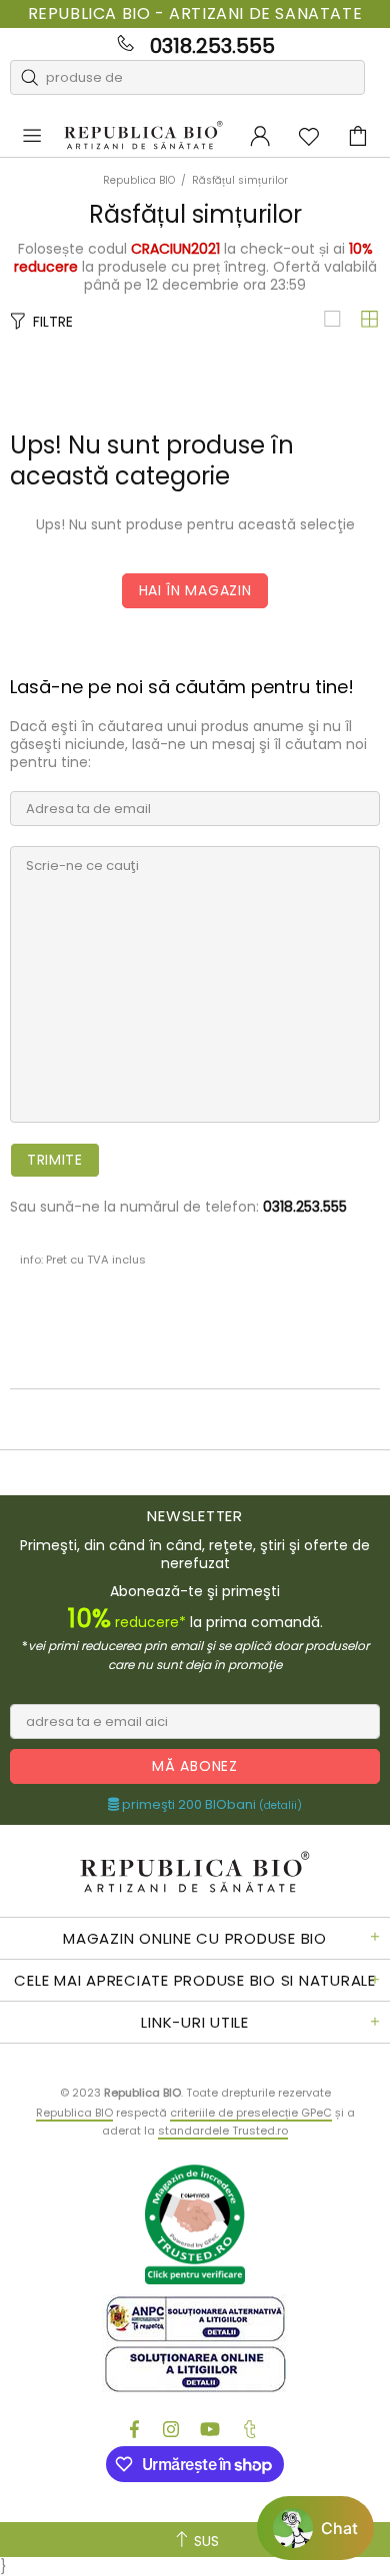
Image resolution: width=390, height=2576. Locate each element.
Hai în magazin (195, 590)
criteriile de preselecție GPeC (251, 2113)
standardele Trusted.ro (223, 2131)
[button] (315, 2528)
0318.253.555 (212, 46)
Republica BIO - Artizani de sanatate (195, 14)
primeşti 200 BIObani (210, 1805)
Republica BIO (143, 136)
